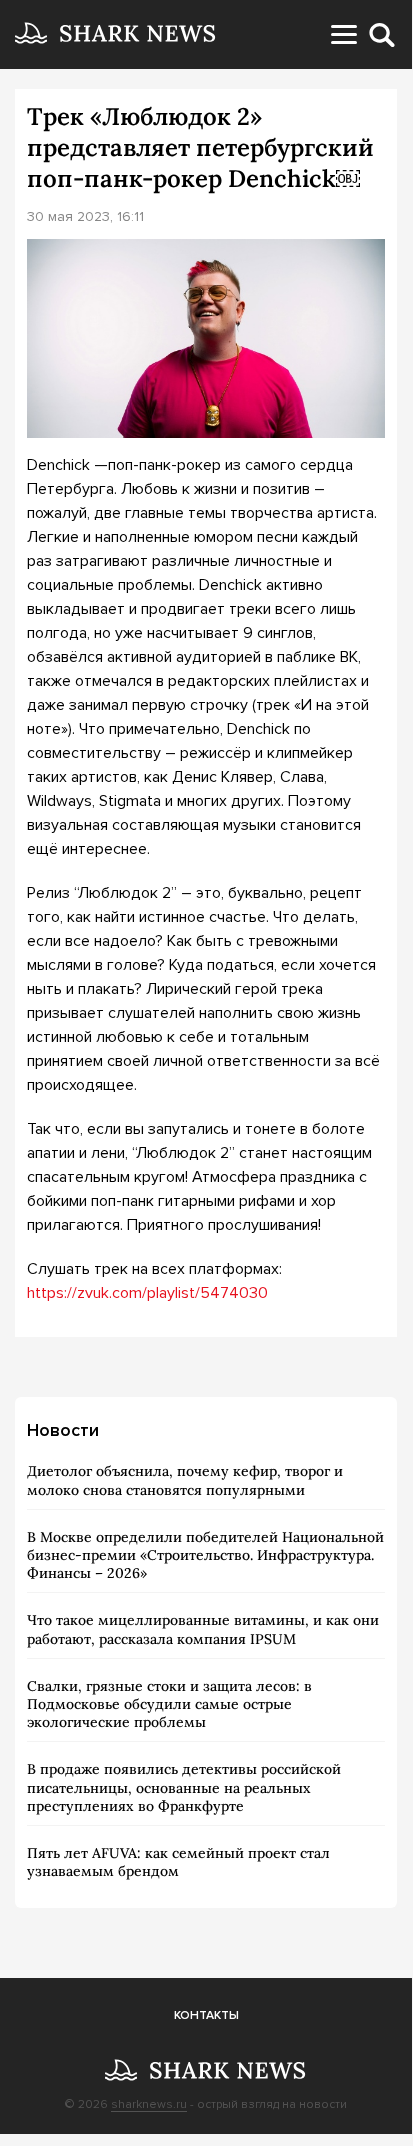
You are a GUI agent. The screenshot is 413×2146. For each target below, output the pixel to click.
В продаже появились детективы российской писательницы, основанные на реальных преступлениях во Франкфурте (184, 1787)
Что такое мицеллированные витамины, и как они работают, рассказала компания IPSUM (203, 1629)
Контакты (206, 2015)
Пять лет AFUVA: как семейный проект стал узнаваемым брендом (178, 1862)
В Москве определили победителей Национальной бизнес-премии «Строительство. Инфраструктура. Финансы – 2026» (205, 1555)
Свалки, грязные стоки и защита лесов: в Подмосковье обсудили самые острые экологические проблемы (169, 1704)
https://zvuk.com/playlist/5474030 (147, 1293)
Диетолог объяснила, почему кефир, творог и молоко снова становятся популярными (185, 1480)
